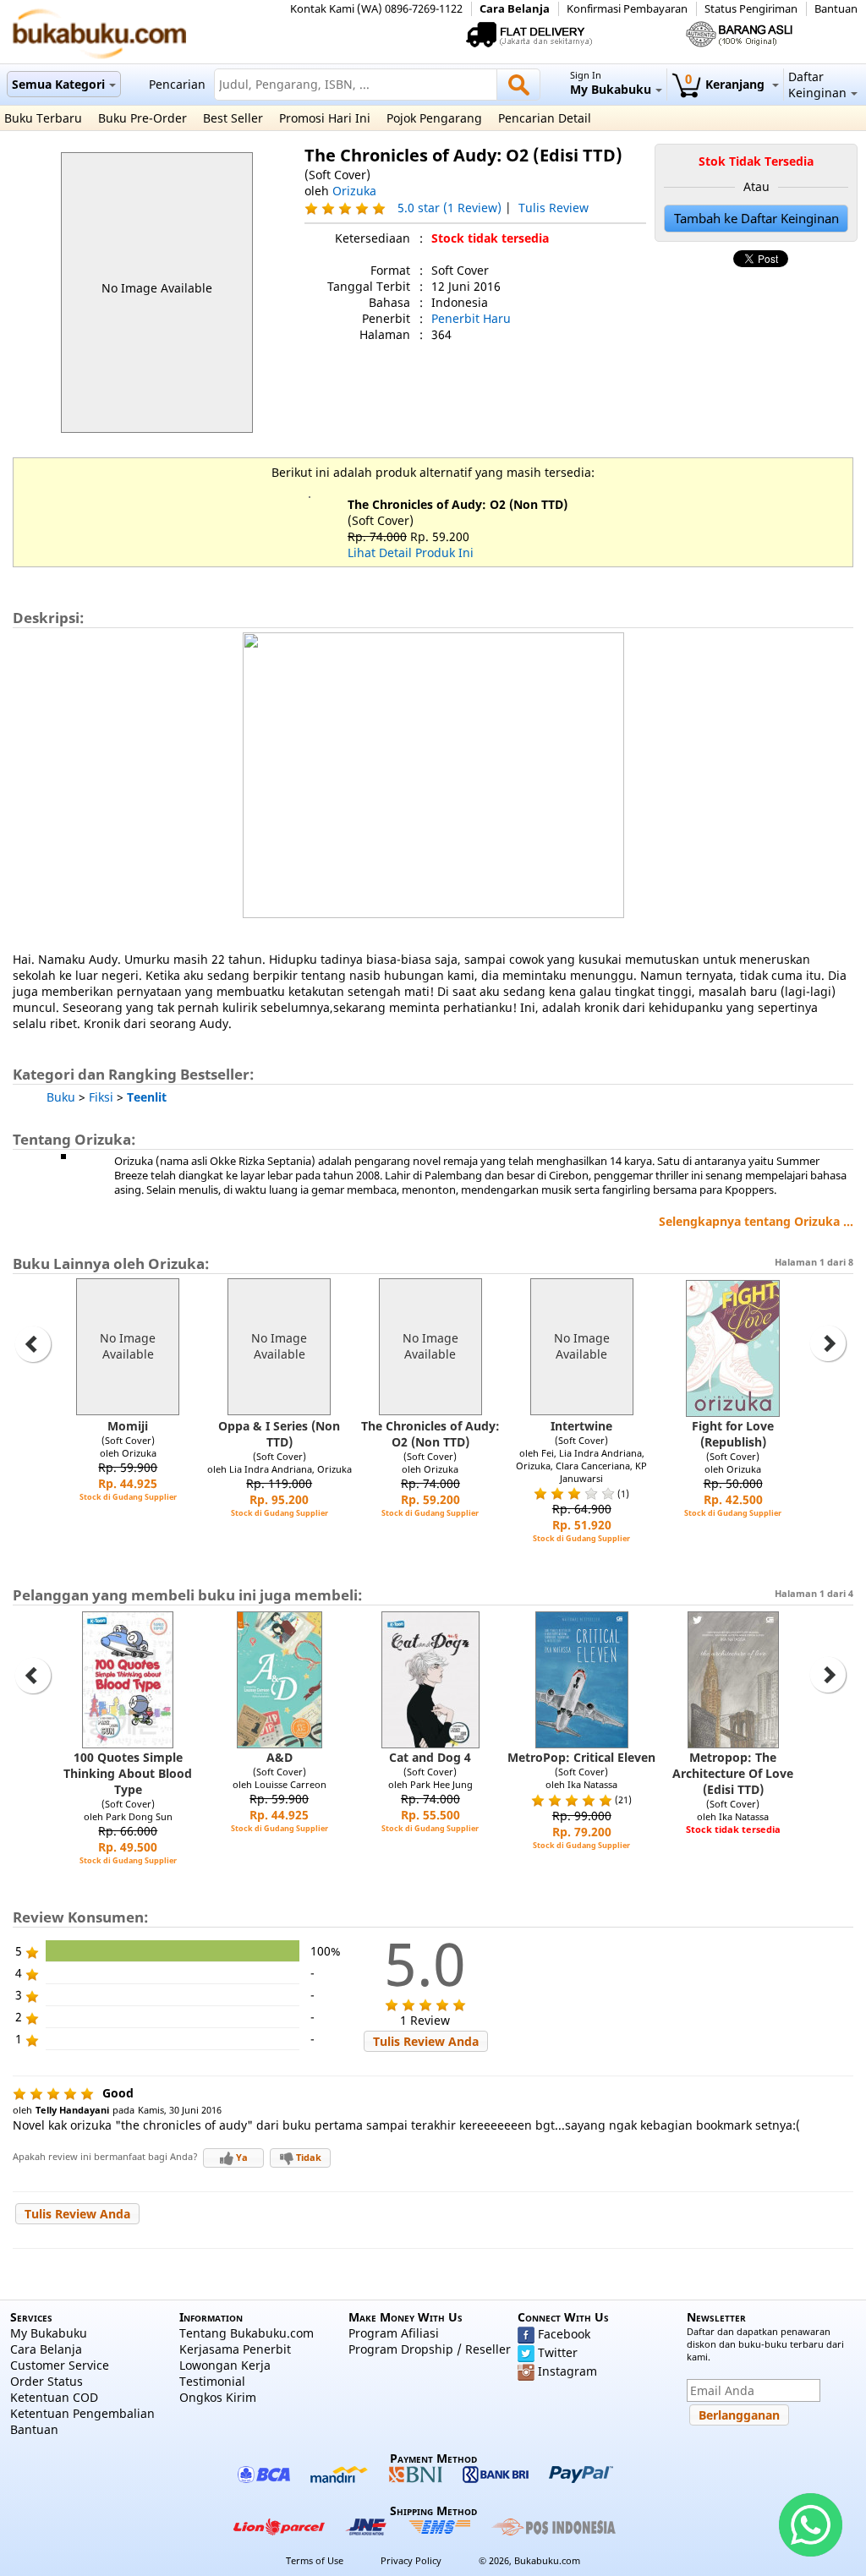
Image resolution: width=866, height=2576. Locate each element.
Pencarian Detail (545, 118)
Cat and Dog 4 (430, 1757)
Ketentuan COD (54, 2397)
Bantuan (836, 9)
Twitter (558, 2352)
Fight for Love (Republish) (733, 1434)
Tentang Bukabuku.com (247, 2333)
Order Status (47, 2381)
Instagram (567, 2371)
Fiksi (101, 1097)
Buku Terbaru (43, 118)
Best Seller (233, 118)
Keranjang (726, 84)
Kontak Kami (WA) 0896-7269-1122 (376, 9)
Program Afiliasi (394, 2333)
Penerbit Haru (471, 318)
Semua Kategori (58, 84)
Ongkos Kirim (218, 2397)
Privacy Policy (411, 2560)
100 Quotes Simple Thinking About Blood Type (128, 1773)
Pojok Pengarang (434, 118)
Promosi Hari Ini (325, 118)
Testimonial (212, 2381)
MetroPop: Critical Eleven (581, 1757)
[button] (426, 2041)
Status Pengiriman (751, 9)
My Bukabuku (49, 2333)
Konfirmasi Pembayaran (627, 9)
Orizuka (354, 191)
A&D (280, 1757)
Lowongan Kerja (225, 2365)
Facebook (564, 2334)
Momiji (128, 1426)
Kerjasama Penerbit (235, 2349)
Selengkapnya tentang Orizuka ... (756, 1221)
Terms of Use (315, 2560)
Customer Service (60, 2365)
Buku (61, 1097)
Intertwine (581, 1426)
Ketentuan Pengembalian (82, 2413)
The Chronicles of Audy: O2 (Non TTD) (458, 504)
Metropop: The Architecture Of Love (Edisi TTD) (733, 1773)
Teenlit (147, 1097)
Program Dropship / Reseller (430, 2349)
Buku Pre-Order (143, 118)
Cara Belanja (515, 9)
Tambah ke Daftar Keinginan (756, 219)
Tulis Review (554, 208)
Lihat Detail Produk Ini (411, 552)
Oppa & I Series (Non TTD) (279, 1434)
